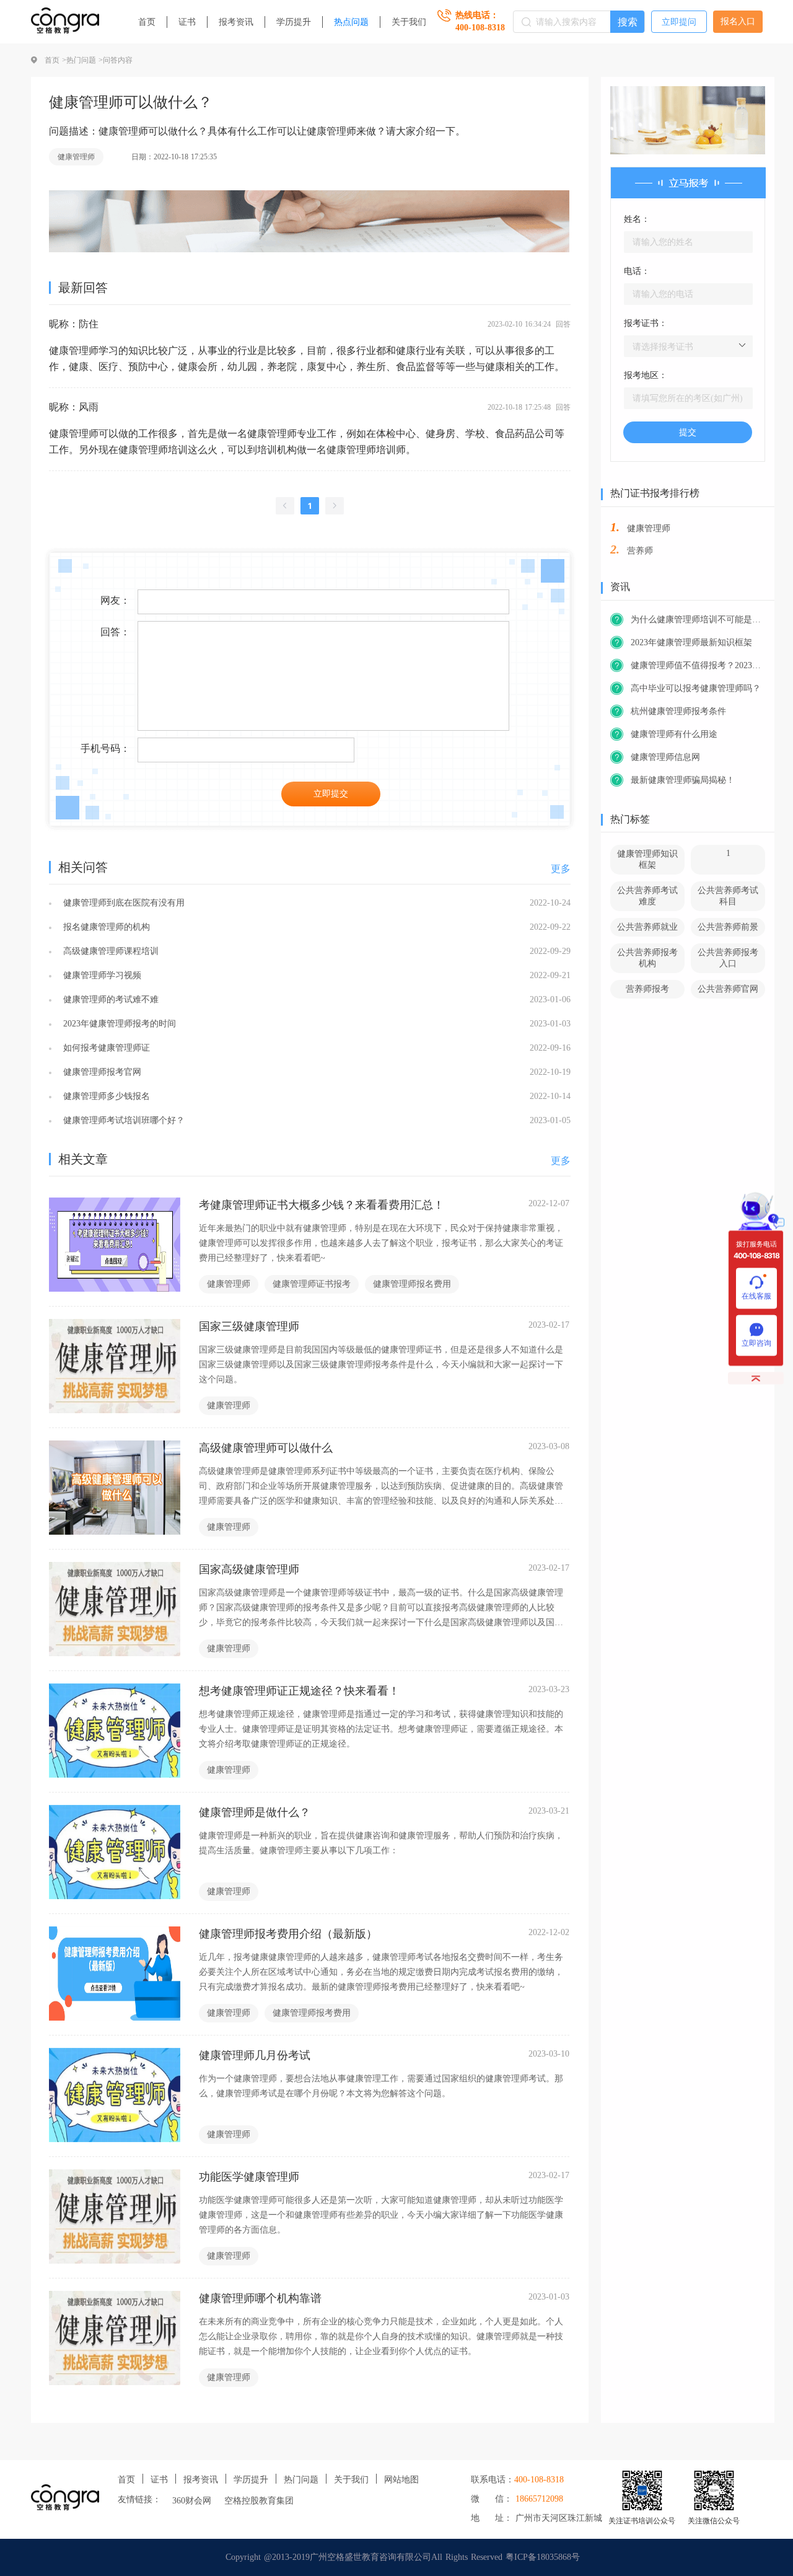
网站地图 (401, 2480)
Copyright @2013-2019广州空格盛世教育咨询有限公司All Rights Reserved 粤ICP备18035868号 (403, 2557)
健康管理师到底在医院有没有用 (122, 903)
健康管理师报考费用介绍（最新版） (288, 1934)
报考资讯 (236, 22)
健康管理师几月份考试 (255, 2055)
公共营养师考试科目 (728, 896)
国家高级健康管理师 (249, 1569)
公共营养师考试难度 (647, 896)
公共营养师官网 (728, 989)
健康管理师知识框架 (647, 859)
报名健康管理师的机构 (105, 927)
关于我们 (409, 22)
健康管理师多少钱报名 (105, 1096)
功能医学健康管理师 (249, 2177)
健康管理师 (76, 157)
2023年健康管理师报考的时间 (118, 1024)
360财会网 (192, 2501)
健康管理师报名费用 (412, 1284)
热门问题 (301, 2480)
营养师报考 (647, 989)
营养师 (640, 551)
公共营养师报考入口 (728, 958)
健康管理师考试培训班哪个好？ (122, 1120)
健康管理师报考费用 (312, 2013)
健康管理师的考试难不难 (109, 999)
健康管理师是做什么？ (255, 1812)
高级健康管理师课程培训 (109, 951)
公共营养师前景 (728, 927)
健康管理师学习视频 (101, 975)
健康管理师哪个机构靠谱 (260, 2298)
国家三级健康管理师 (249, 1326)
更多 (561, 869)
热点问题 (351, 22)
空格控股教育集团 (259, 2501)
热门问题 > (85, 60)
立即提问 (679, 22)
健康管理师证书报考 (312, 1284)
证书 (187, 22)
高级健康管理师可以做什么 (266, 1448)
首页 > (55, 60)
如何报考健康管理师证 (105, 1048)
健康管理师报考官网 (101, 1072)
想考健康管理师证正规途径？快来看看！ (299, 1691)
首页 (147, 22)
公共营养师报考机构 (647, 958)
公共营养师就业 (647, 927)
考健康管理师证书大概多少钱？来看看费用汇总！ (322, 1205)
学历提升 (294, 22)
